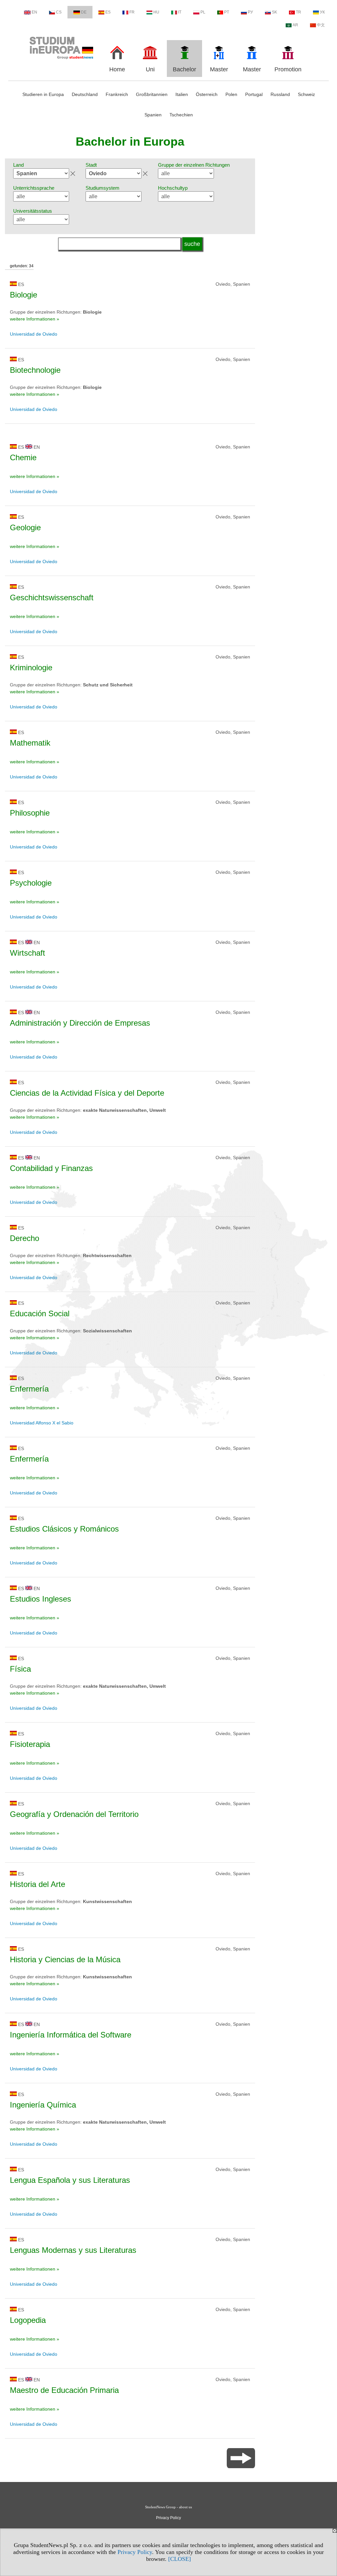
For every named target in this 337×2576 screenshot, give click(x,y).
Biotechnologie (35, 370)
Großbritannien (152, 94)
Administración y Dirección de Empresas (80, 1023)
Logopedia (28, 2320)
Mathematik (30, 743)
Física (20, 1669)
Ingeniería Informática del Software (71, 2035)
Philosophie (30, 813)
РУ (250, 12)
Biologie (24, 295)
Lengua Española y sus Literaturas (70, 2180)
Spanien (153, 115)
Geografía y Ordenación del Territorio (74, 1814)
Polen (231, 94)
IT (180, 12)
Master (219, 69)
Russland (280, 94)
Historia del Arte (38, 1884)
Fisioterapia (30, 1744)
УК (322, 12)
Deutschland (85, 94)
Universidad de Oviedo (34, 334)
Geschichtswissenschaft (52, 597)
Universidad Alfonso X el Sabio (42, 1423)
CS (59, 12)
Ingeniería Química (43, 2105)
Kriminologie (31, 668)
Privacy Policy (135, 2552)
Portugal (254, 94)
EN (34, 12)
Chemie (23, 457)
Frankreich (117, 94)
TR (298, 12)
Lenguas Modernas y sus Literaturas (73, 2250)
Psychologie (31, 883)
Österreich (207, 94)
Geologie (25, 527)
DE (84, 12)
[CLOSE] (180, 2559)
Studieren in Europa (43, 94)
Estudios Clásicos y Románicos (64, 1529)
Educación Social (40, 1313)
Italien (182, 94)
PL (203, 12)
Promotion (288, 69)
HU (156, 12)
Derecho (25, 1238)
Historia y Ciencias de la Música (65, 1959)
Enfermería (29, 1389)
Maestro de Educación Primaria (64, 2390)
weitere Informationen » (35, 319)
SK (274, 12)
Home (117, 69)
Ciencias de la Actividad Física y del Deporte (87, 1093)
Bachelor (184, 69)
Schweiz (306, 94)
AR (295, 25)
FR (132, 12)
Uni (150, 69)
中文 (321, 25)
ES (108, 12)
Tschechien (181, 115)
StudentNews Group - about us (168, 2507)
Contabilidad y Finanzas (51, 1168)
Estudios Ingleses (40, 1599)
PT (227, 12)
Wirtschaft (27, 953)
